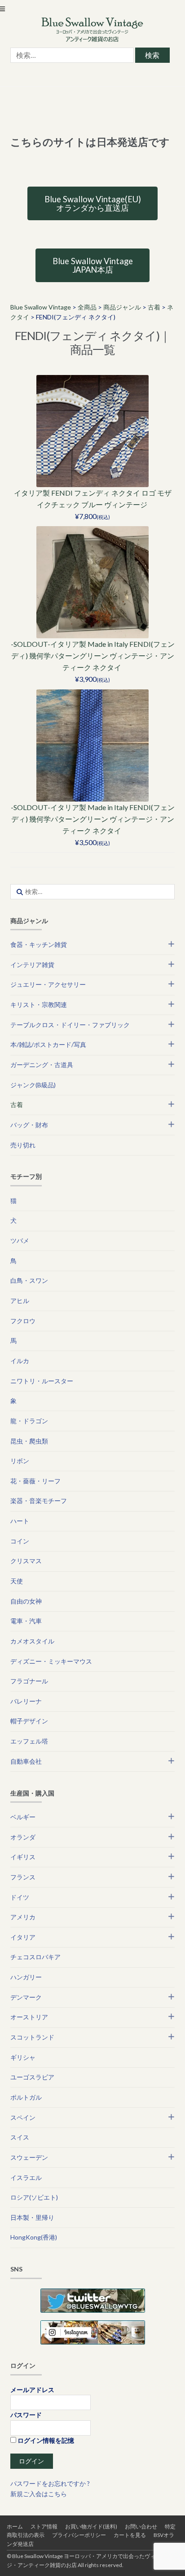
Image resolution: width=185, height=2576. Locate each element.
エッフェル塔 (29, 1741)
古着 (17, 1105)
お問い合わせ (141, 2526)
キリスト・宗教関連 (39, 1005)
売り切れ (23, 1145)
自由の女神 (26, 1601)
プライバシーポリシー (79, 2535)
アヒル (20, 1301)
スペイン (23, 2117)
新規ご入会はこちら (39, 2494)
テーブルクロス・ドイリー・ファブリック (70, 1025)
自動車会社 (26, 1761)
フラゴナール (29, 1681)
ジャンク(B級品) (33, 1085)
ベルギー (23, 1817)
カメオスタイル (32, 1641)
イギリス (23, 1857)
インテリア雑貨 (32, 965)
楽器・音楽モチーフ (39, 1501)
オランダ (23, 1837)
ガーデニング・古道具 (42, 1065)
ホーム (15, 2526)
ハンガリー (26, 1977)
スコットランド (32, 2037)
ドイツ (20, 1897)
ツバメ (20, 1240)
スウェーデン (29, 2157)
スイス (20, 2137)
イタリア (23, 1937)
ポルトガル (26, 2097)
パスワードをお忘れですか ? (50, 2483)
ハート (20, 1521)
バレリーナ (26, 1701)
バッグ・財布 (29, 1125)
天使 (17, 1581)
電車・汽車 (26, 1621)
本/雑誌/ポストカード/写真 (48, 1044)
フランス (23, 1877)
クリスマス (26, 1561)
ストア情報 (44, 2526)
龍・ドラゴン (29, 1421)
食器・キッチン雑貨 (39, 944)
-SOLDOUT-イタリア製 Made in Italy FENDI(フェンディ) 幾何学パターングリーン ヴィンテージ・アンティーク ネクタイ (93, 656)
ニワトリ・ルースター (42, 1381)
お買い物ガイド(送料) (91, 2526)
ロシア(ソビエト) (34, 2197)
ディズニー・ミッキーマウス (51, 1661)
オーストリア (29, 2017)
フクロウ (23, 1321)
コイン (20, 1541)
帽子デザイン (29, 1721)
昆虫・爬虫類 (29, 1441)
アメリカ (23, 1917)
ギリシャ (23, 2057)
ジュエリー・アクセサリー (48, 984)
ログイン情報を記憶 (45, 2440)
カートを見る (130, 2535)
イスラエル (26, 2177)
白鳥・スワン (29, 1280)
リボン (20, 1461)
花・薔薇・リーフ (35, 1481)
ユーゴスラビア (32, 2077)
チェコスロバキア (35, 1957)
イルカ (20, 1361)
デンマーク (26, 1997)
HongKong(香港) (34, 2237)
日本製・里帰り (32, 2217)
